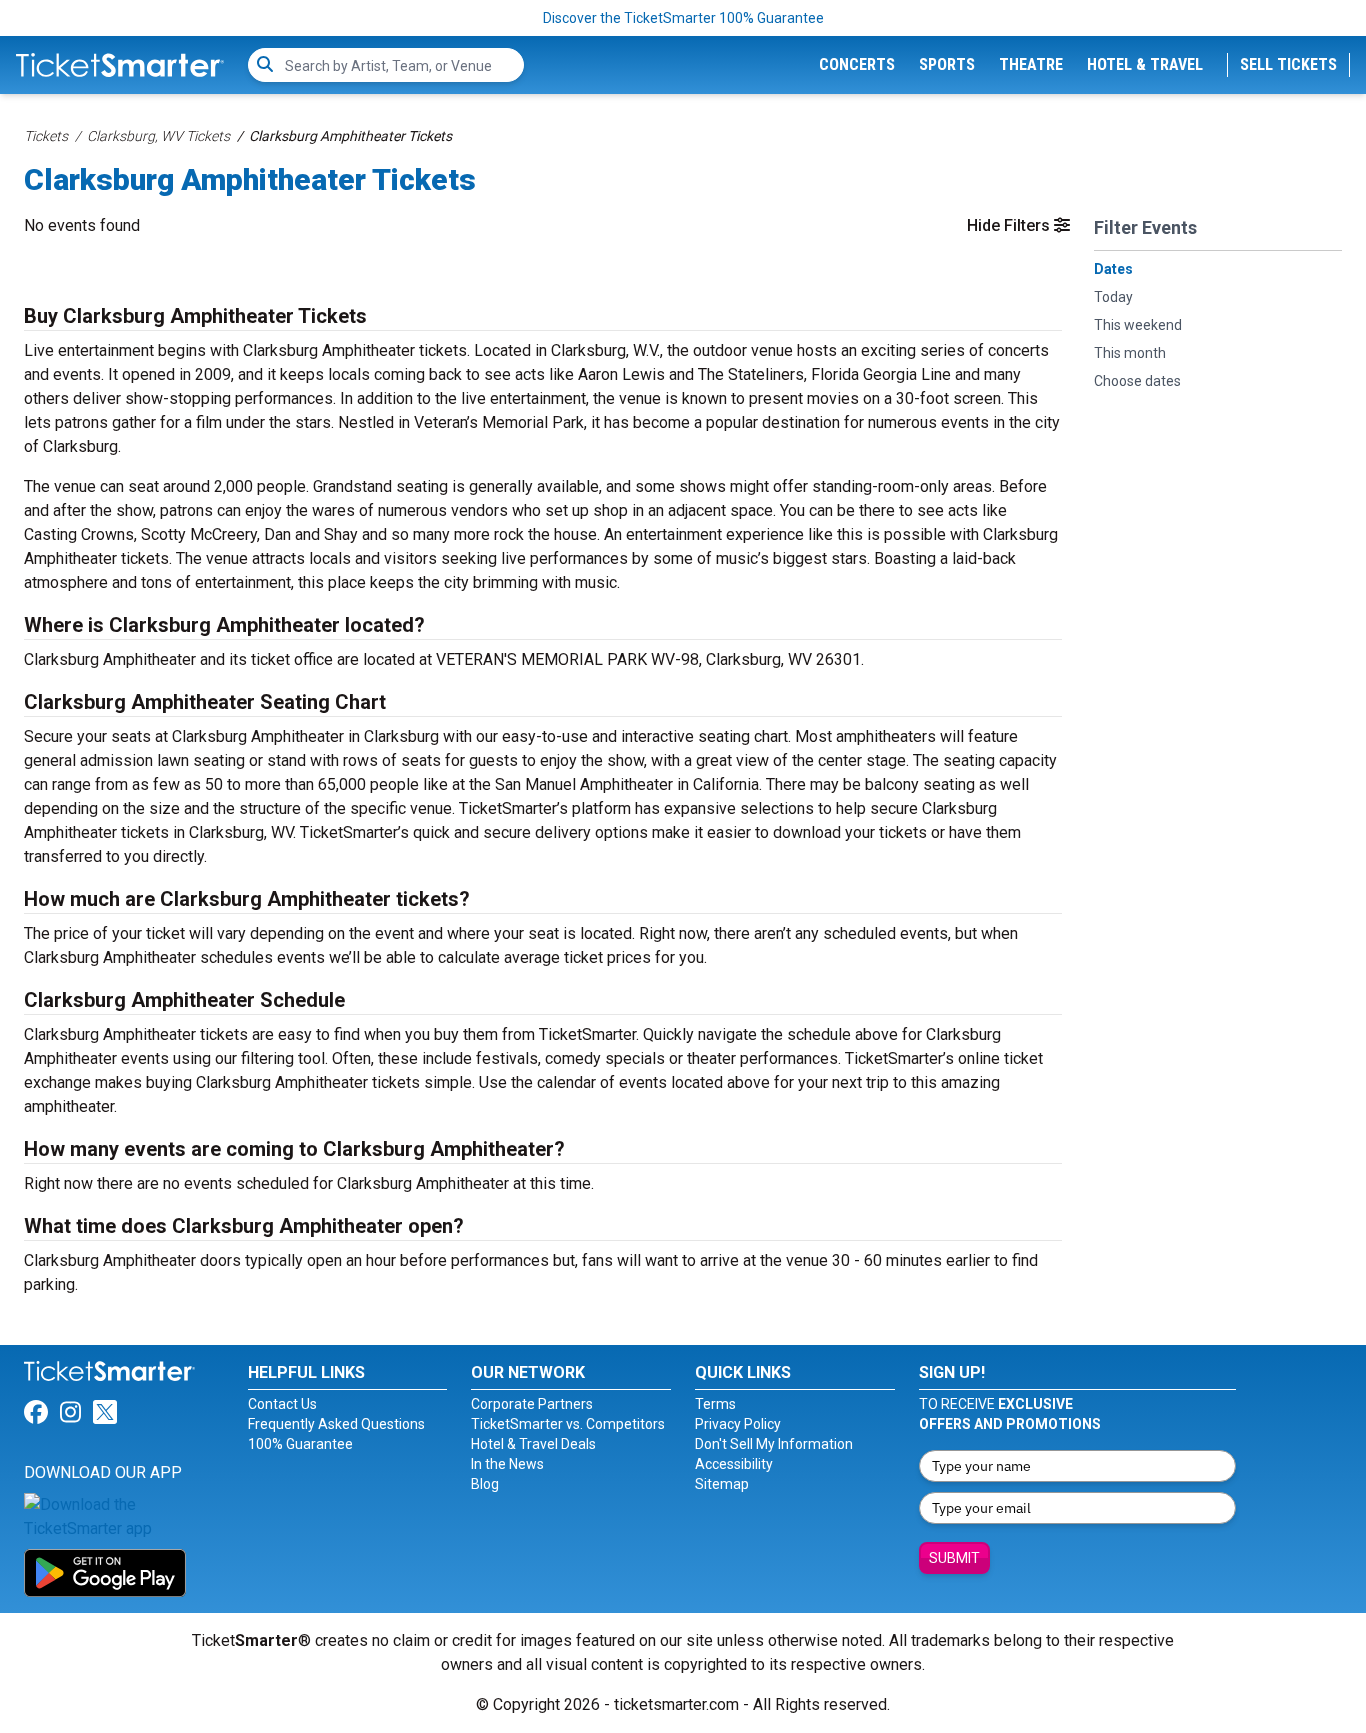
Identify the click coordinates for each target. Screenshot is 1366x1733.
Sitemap (722, 1484)
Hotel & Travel (1145, 64)
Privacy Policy (738, 1424)
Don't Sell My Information (774, 1444)
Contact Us (282, 1404)
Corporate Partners (532, 1404)
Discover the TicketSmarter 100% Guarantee (683, 18)
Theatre (1031, 64)
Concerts (857, 64)
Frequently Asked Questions (336, 1424)
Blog (485, 1484)
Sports (947, 64)
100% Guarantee (300, 1444)
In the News (507, 1464)
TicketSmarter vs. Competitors (568, 1424)
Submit (954, 1558)
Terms (715, 1404)
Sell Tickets (1288, 64)
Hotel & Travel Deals (533, 1444)
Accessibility (734, 1464)
